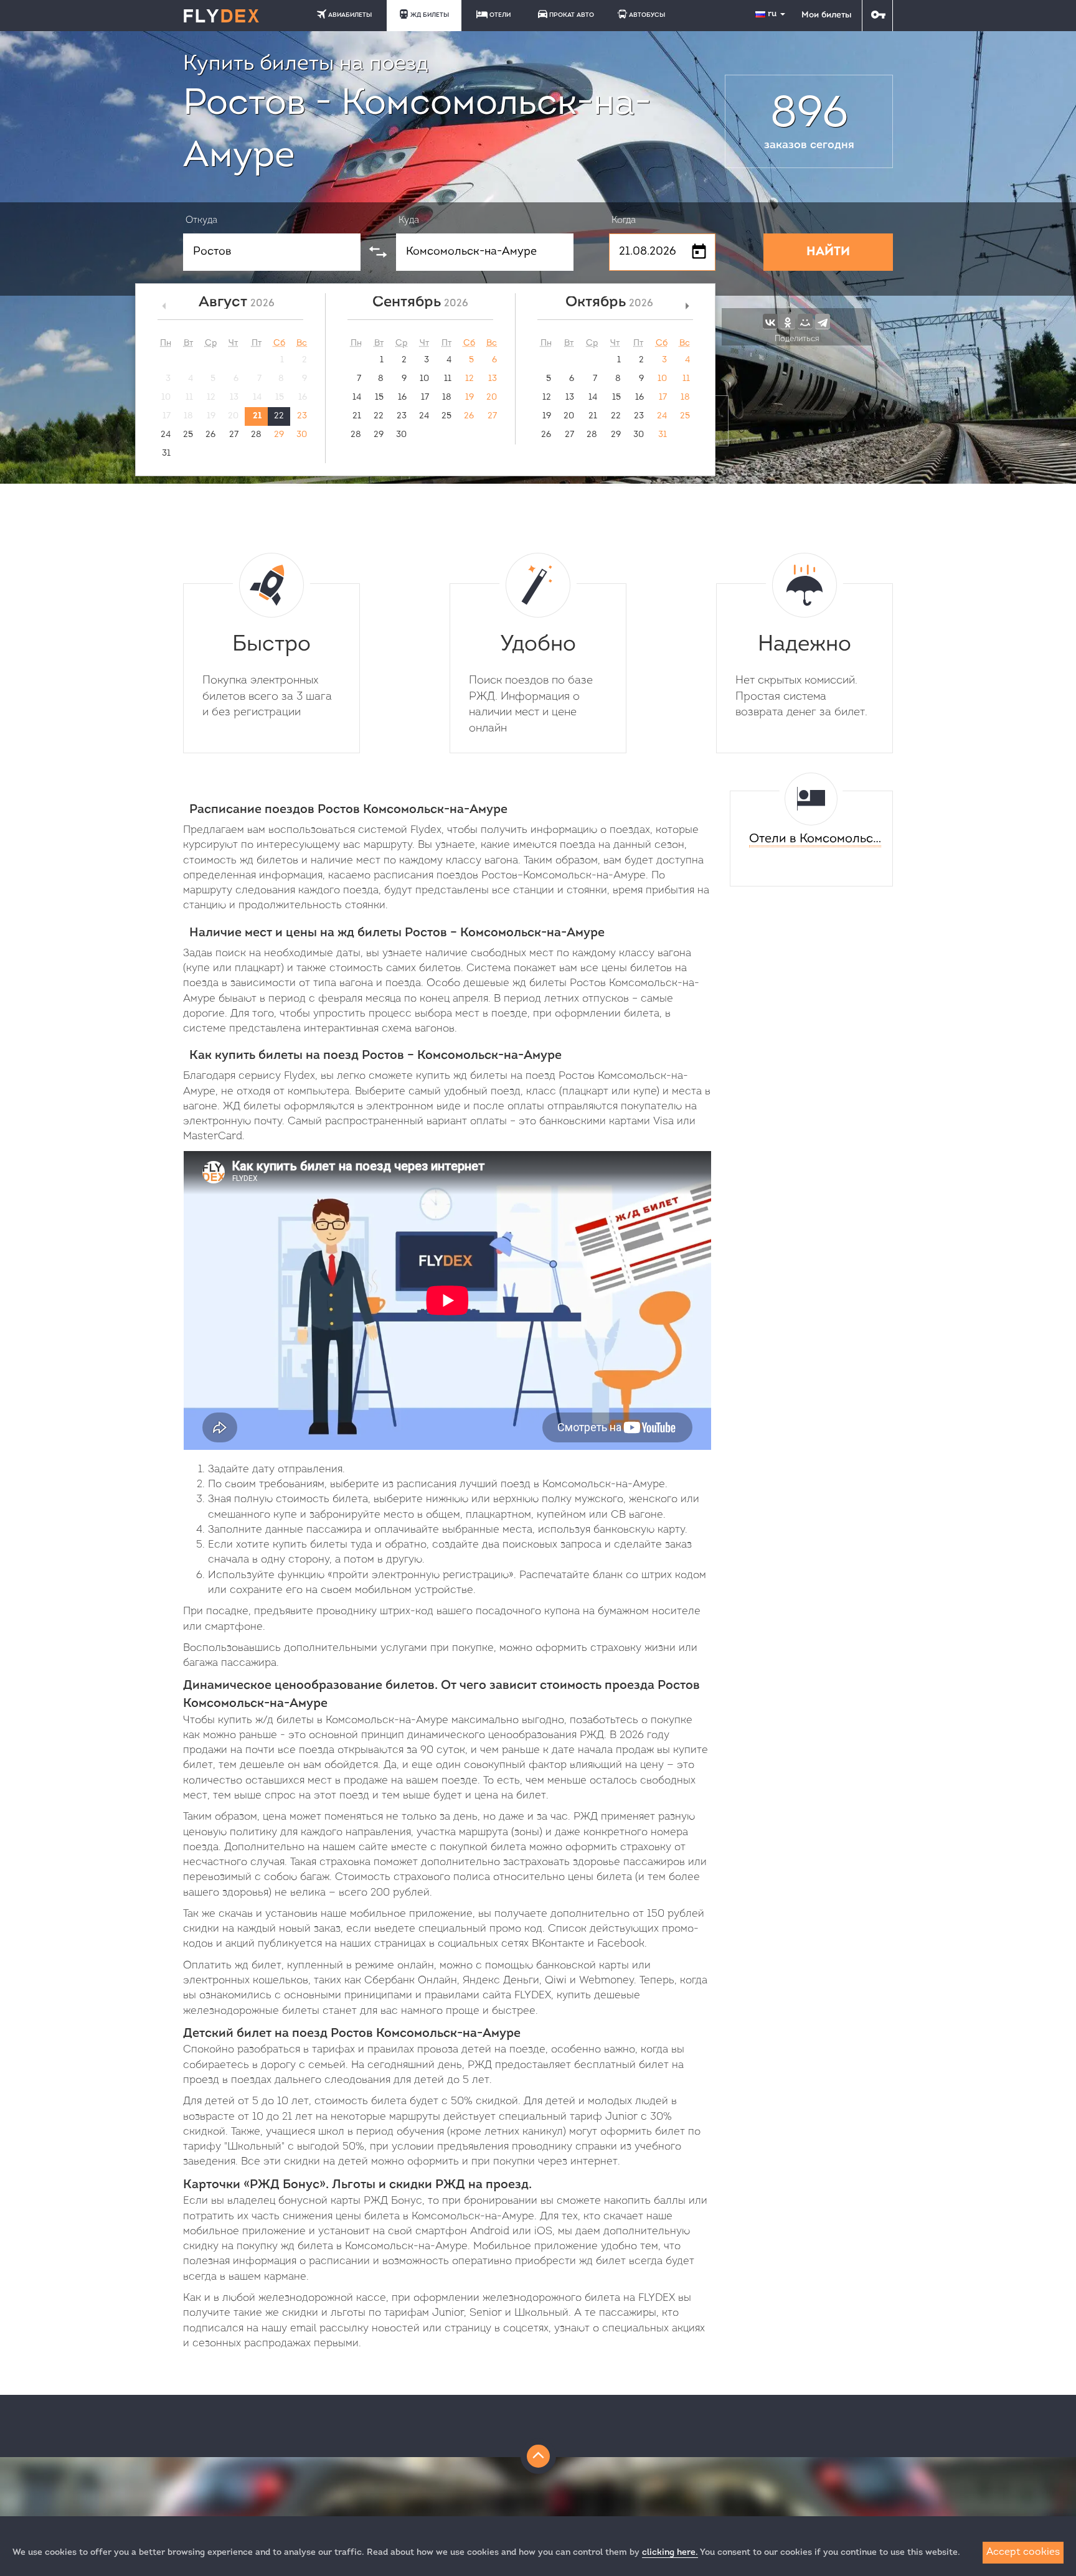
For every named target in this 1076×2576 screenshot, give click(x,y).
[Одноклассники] (788, 321)
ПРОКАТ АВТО (572, 15)
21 (257, 416)
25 (188, 435)
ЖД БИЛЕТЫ (430, 15)
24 (166, 435)
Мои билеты (826, 15)
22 (279, 416)
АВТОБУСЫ (647, 15)
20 (492, 397)
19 (470, 397)
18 (447, 397)
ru (773, 14)
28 (256, 435)
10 (424, 379)
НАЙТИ (828, 252)
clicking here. (670, 2553)
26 (210, 435)
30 (302, 435)
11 (448, 379)
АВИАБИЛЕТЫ (350, 15)
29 (279, 435)
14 (357, 397)
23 (302, 416)
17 (425, 397)
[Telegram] (823, 321)
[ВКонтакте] (770, 321)
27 (234, 435)
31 (166, 454)
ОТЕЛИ (500, 15)
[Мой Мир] (805, 321)
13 (493, 379)
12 (470, 379)
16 (402, 397)
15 (379, 397)
